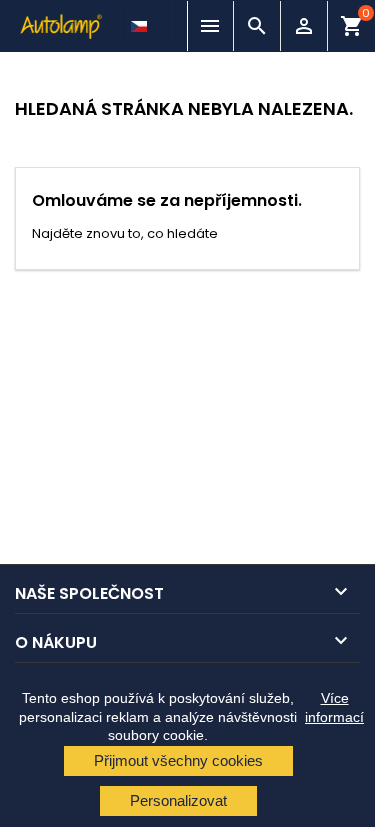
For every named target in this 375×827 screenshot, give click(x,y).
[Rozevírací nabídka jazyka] (141, 21)
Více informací (334, 707)
